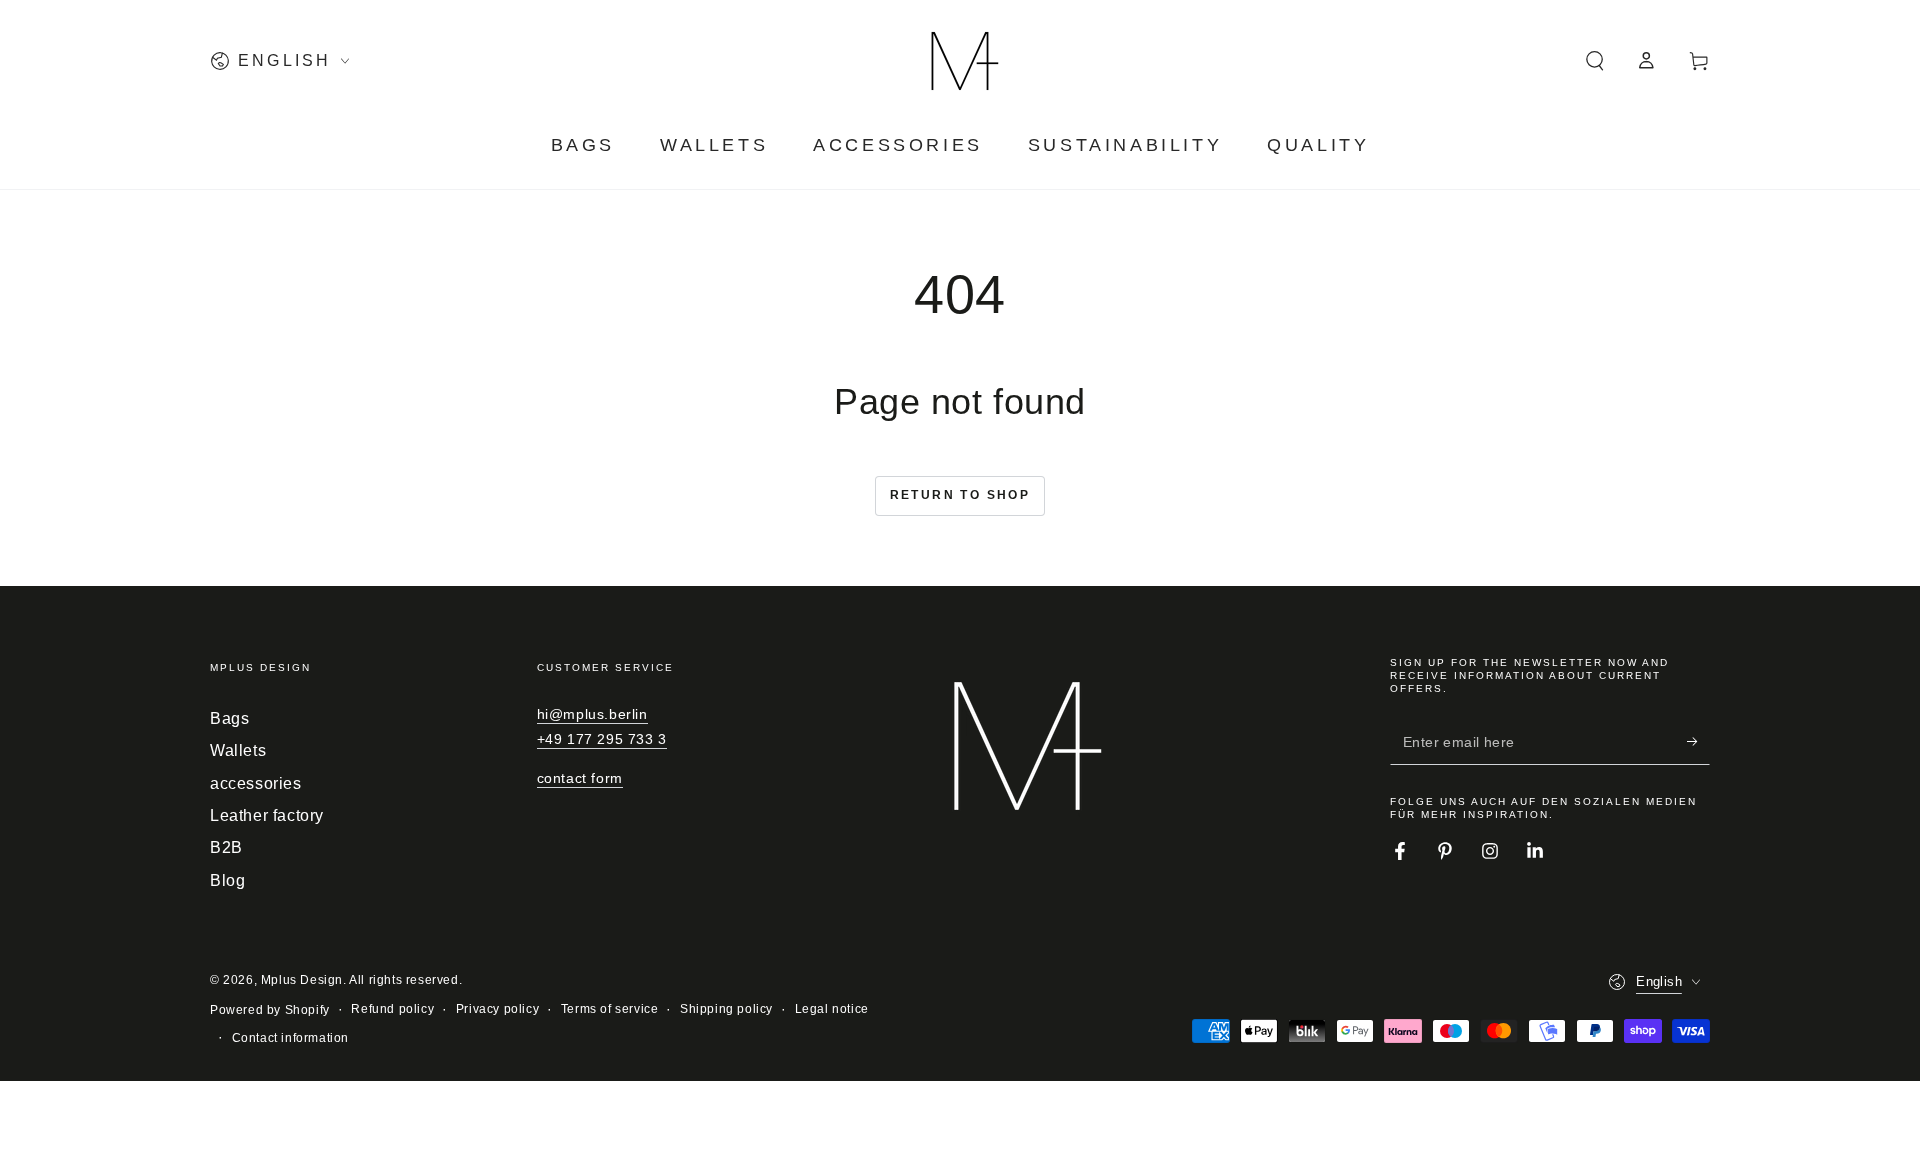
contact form (580, 778)
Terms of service (610, 1009)
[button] (1595, 61)
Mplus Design (302, 980)
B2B (226, 847)
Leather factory (267, 815)
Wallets (238, 750)
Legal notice (832, 1009)
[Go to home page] (960, 61)
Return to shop (960, 495)
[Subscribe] (1698, 742)
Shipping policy (726, 1009)
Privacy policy (497, 1009)
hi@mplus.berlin (592, 714)
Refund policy (392, 1009)
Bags (229, 718)
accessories (256, 783)
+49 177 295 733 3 (602, 739)
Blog (227, 880)
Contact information (290, 1038)
